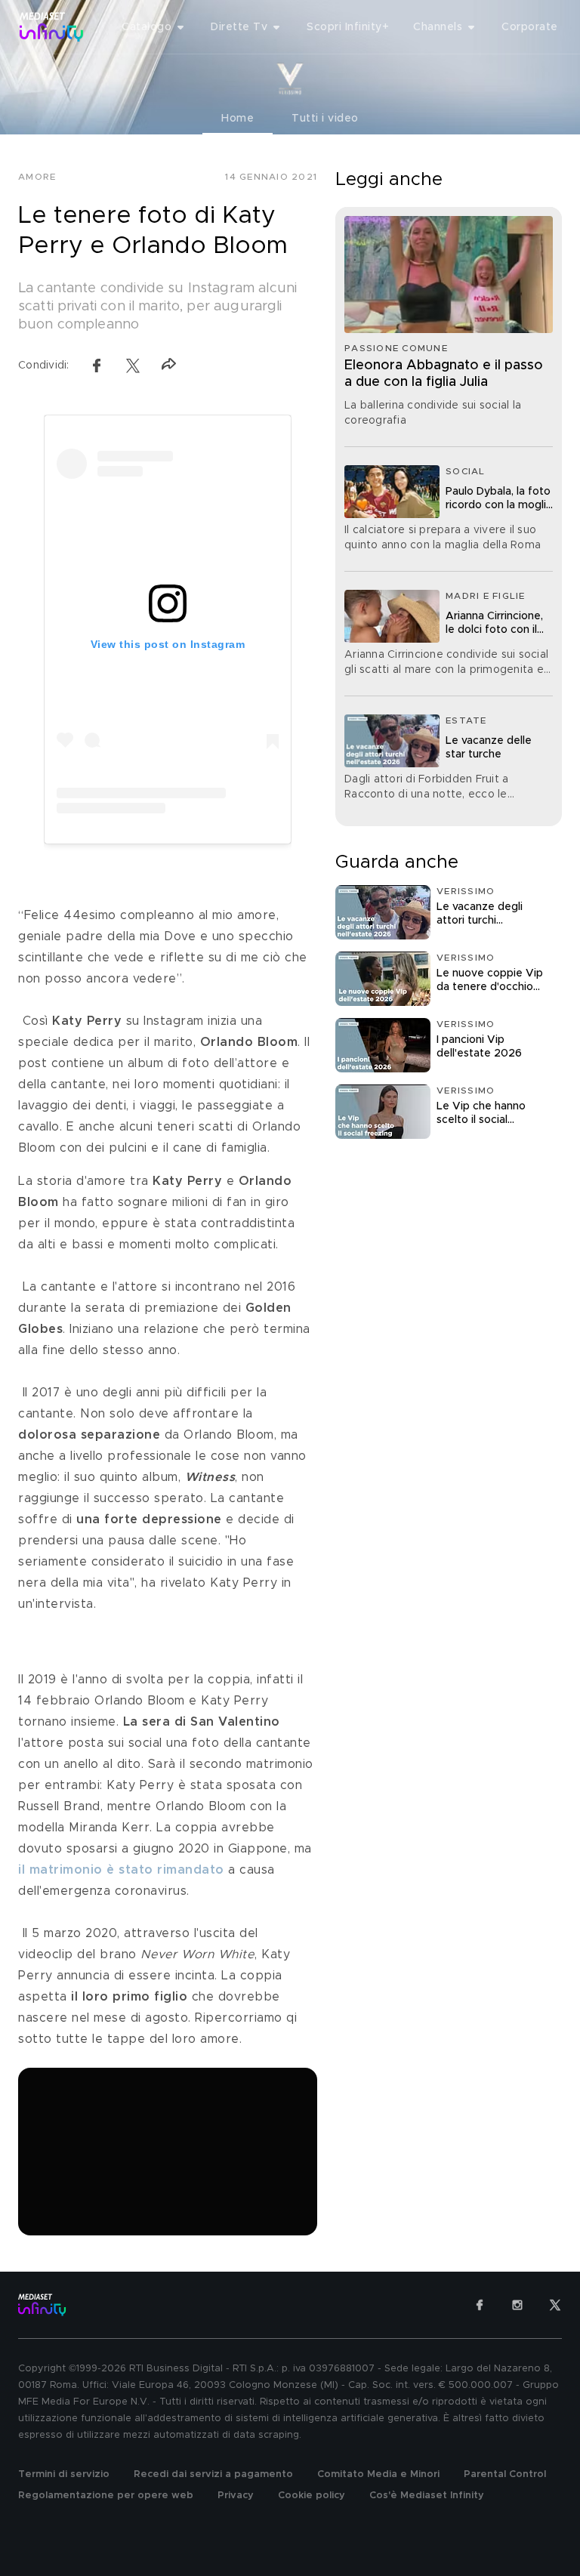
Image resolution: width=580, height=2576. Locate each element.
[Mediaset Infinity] (52, 27)
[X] (555, 2305)
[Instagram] (517, 2305)
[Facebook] (480, 2305)
